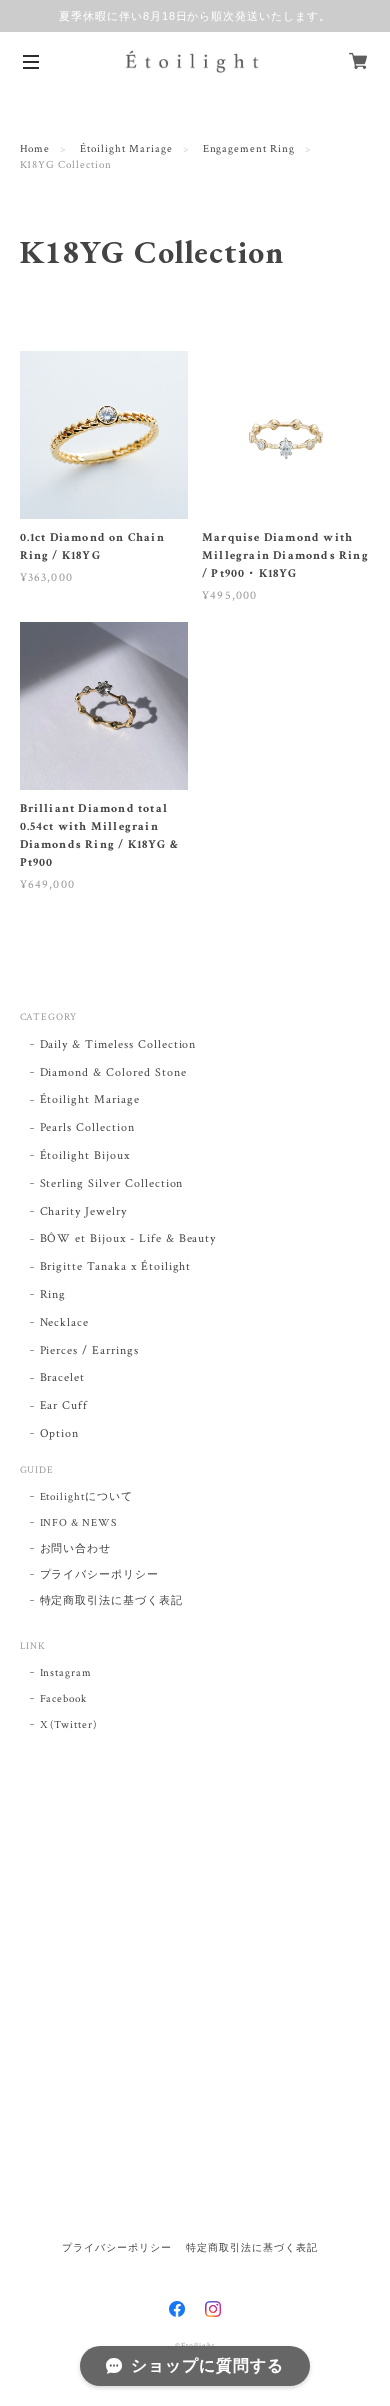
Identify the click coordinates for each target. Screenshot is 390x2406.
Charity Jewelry (83, 1211)
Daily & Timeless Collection (118, 1044)
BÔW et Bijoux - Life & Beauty (128, 1238)
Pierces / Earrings (89, 1350)
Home (35, 149)
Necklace (65, 1322)
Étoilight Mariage (126, 149)
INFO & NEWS (79, 1523)
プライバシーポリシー (100, 1575)
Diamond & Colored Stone (113, 1072)
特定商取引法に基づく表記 (112, 1601)
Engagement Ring (249, 149)
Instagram (66, 1673)
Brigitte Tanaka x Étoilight (116, 1266)
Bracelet (63, 1377)
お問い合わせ (76, 1549)
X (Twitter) (69, 1725)
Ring (53, 1294)
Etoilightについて (86, 1497)
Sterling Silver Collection (112, 1183)
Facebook (64, 1699)
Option (60, 1433)
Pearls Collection (87, 1127)
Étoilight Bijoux (85, 1155)
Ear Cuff (64, 1405)
